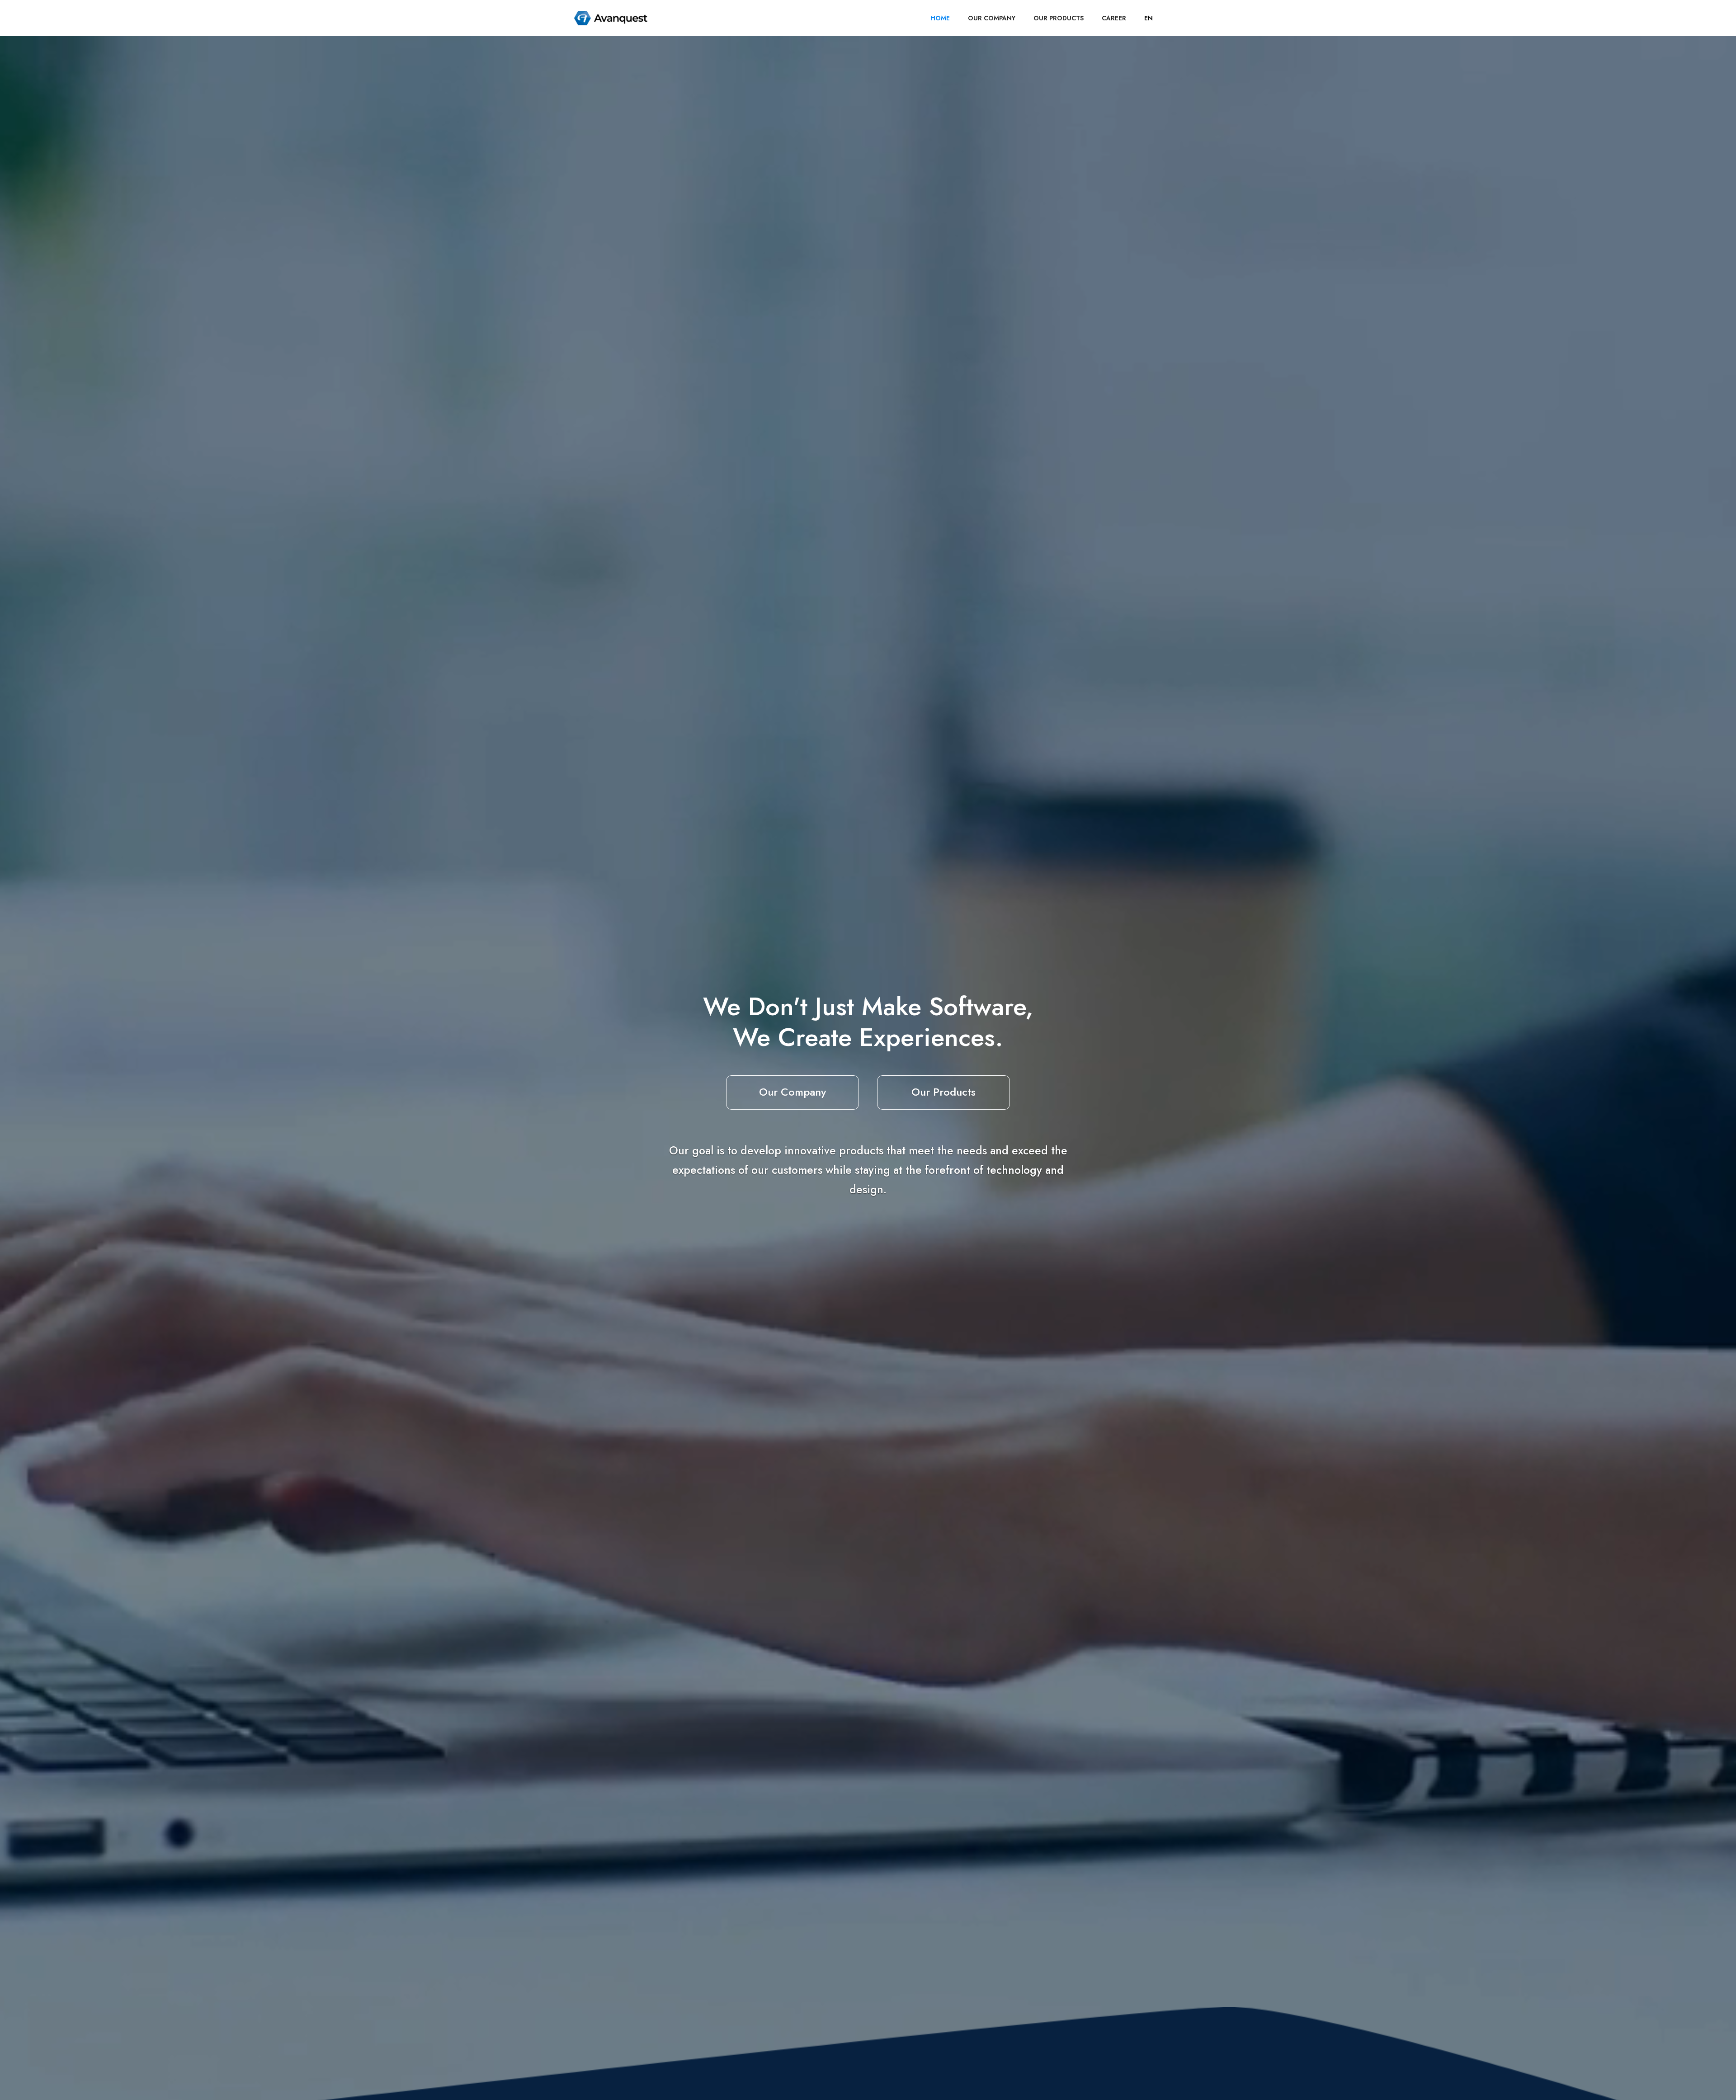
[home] (611, 18)
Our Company (793, 1092)
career (1114, 18)
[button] (1149, 18)
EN (1149, 18)
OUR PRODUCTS (1059, 18)
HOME (940, 18)
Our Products (943, 1092)
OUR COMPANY (992, 18)
